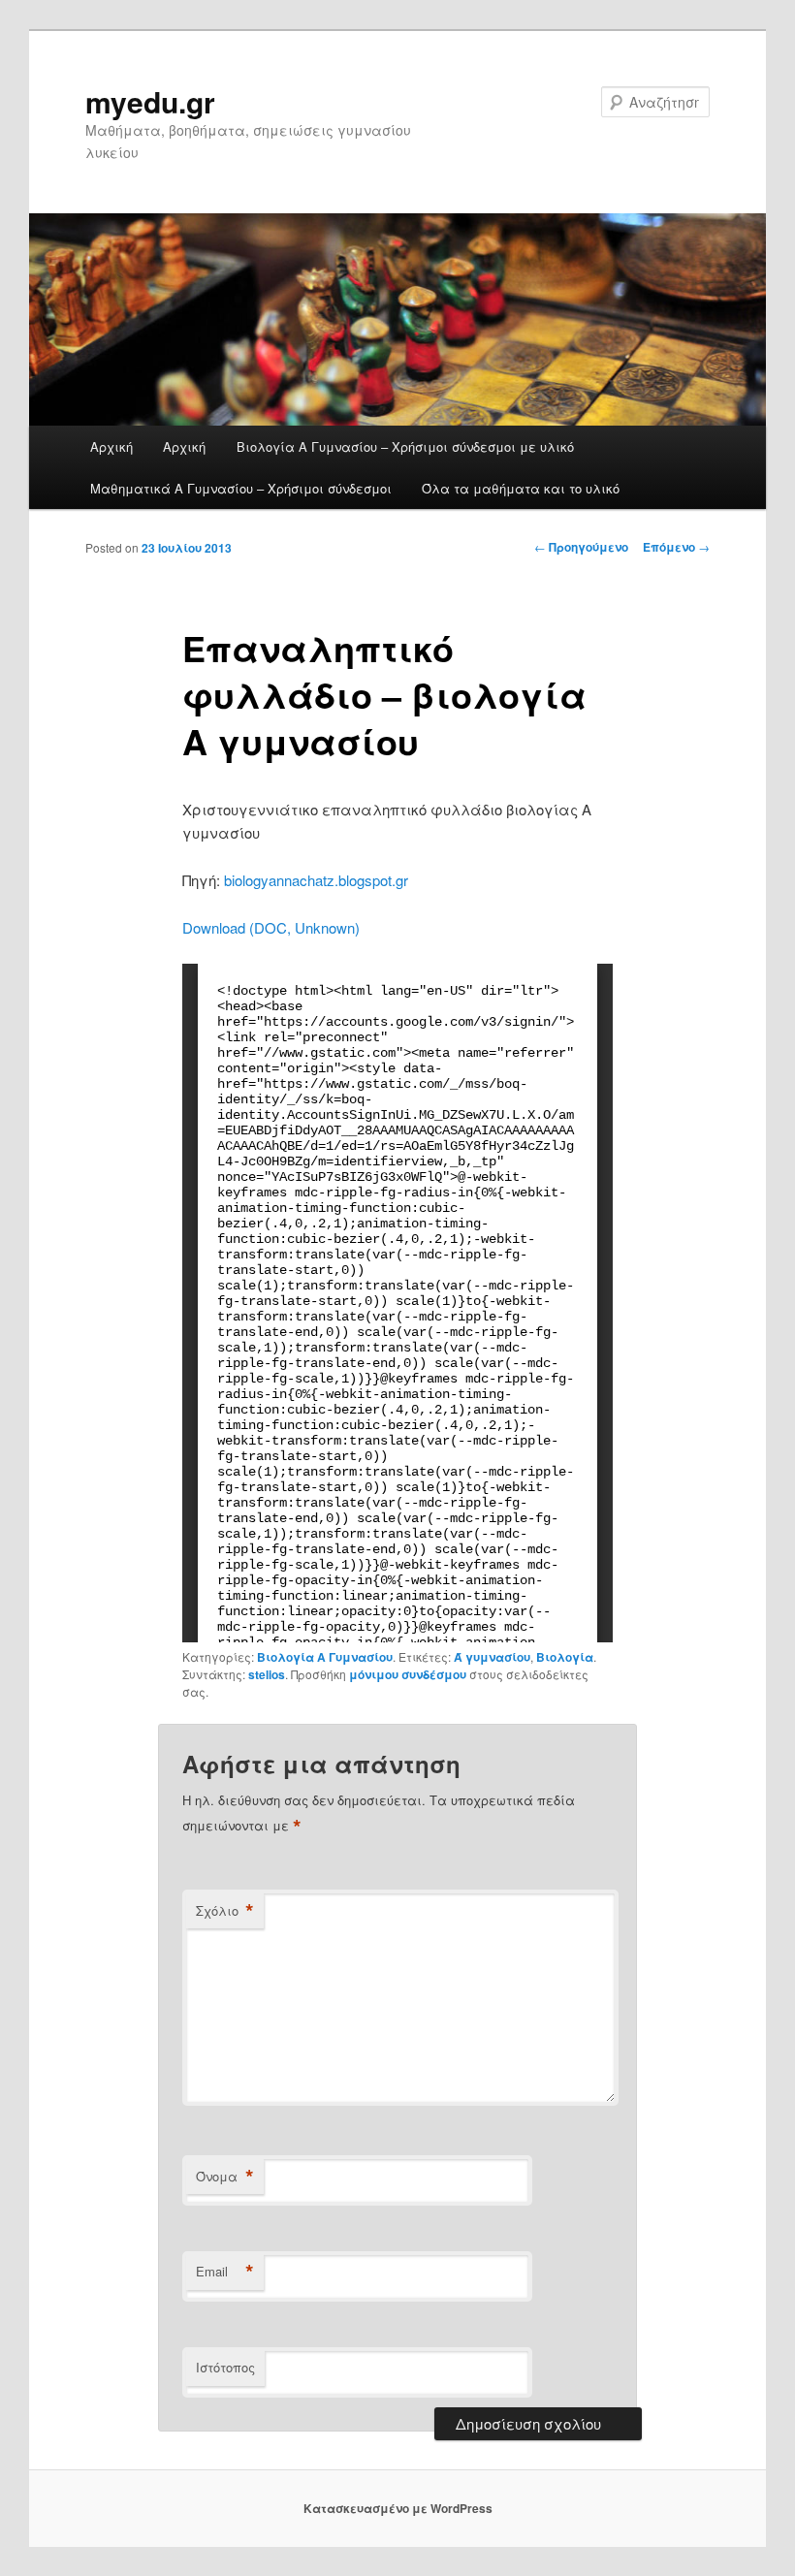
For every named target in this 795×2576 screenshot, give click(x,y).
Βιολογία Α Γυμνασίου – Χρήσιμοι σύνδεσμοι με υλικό (405, 446)
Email (225, 2272)
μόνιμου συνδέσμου (408, 1674)
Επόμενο (676, 547)
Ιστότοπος (225, 2367)
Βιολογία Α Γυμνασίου (325, 1657)
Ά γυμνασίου (492, 1657)
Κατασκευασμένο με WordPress (398, 2508)
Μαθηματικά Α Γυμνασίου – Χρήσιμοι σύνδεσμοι (241, 488)
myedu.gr (150, 101)
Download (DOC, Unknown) (271, 927)
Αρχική (111, 446)
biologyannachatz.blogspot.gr (316, 880)
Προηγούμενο (581, 547)
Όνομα (225, 2177)
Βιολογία (565, 1657)
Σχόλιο (225, 1911)
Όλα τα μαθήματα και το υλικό (521, 488)
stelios (267, 1674)
